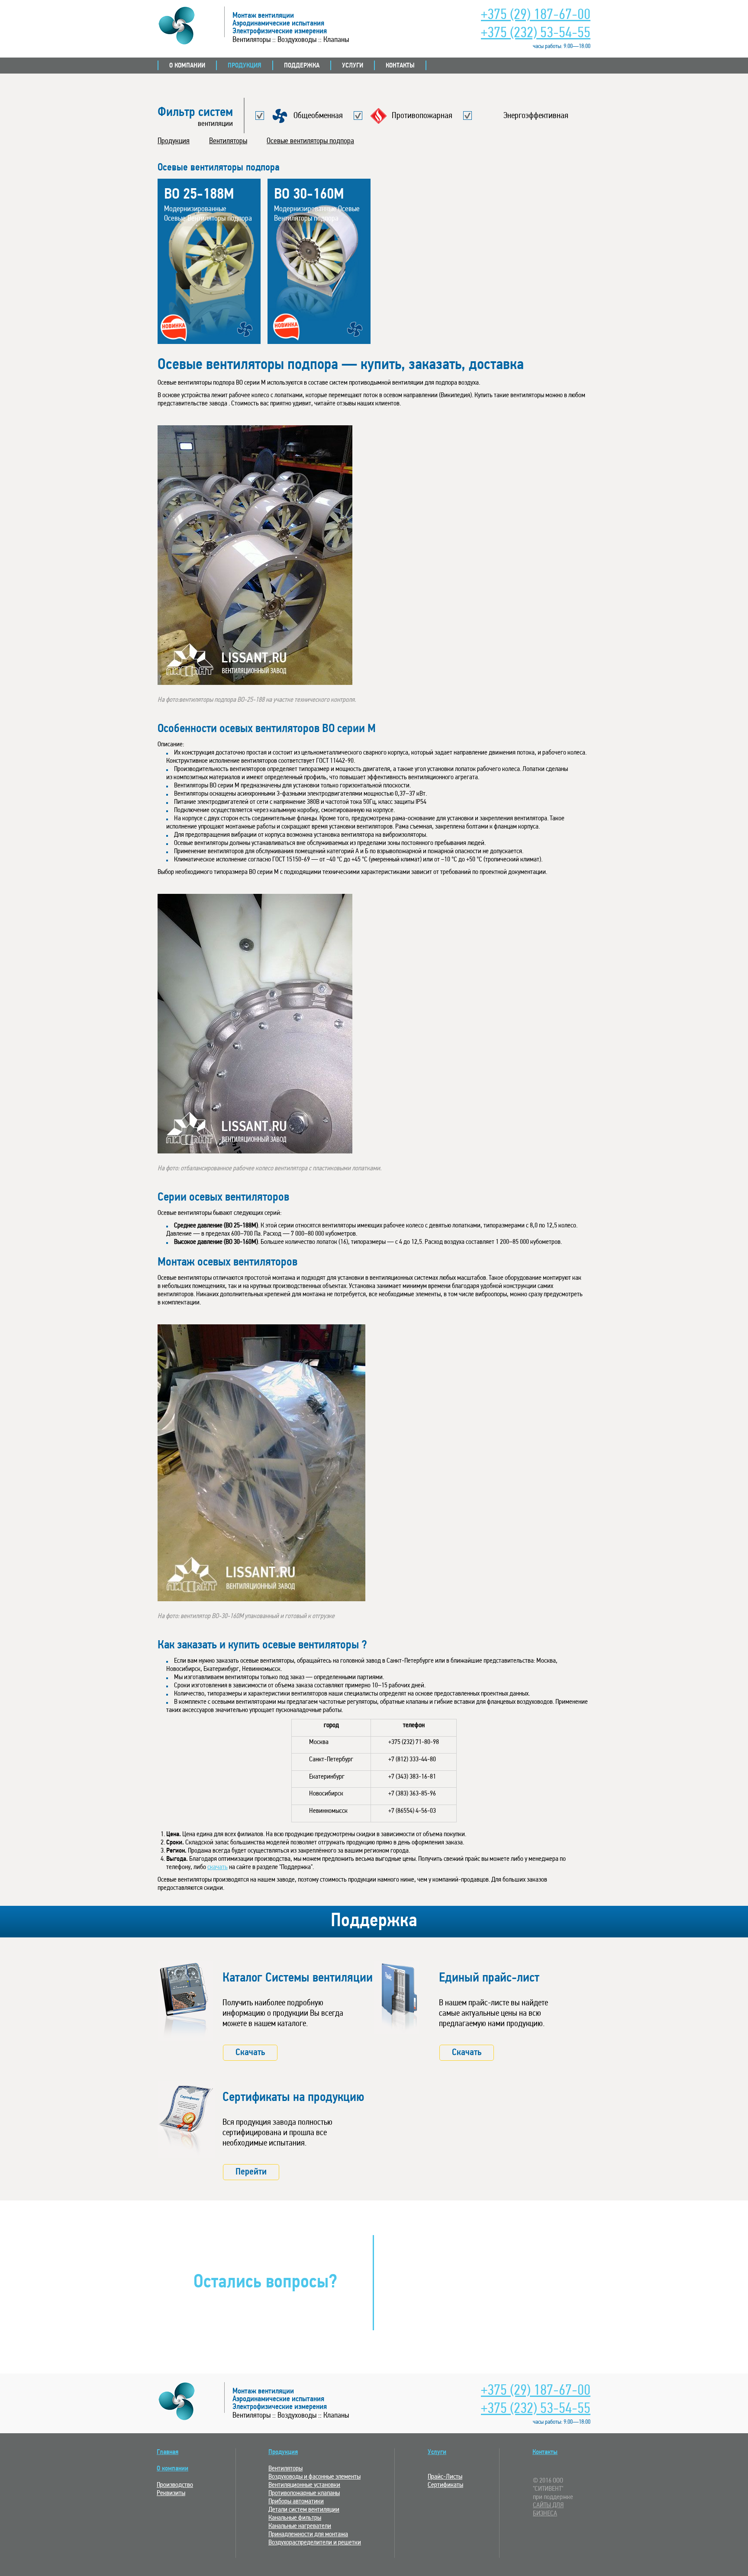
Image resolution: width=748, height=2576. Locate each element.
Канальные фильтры (295, 2518)
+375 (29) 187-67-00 (536, 15)
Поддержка (302, 66)
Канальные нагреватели (300, 2526)
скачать (218, 1867)
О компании (187, 66)
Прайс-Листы (445, 2477)
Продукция (245, 66)
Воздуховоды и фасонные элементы (314, 2477)
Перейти (251, 2172)
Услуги (353, 66)
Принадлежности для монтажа (308, 2534)
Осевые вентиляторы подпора (310, 141)
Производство (175, 2485)
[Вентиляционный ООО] (187, 2401)
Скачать (250, 2053)
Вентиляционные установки (304, 2485)
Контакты (400, 66)
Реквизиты (171, 2493)
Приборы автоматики (296, 2502)
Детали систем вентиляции (304, 2510)
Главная (168, 2452)
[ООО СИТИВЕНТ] (187, 26)
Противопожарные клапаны (304, 2493)
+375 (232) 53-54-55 (536, 34)
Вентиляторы (228, 141)
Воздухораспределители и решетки (315, 2543)
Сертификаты (445, 2485)
